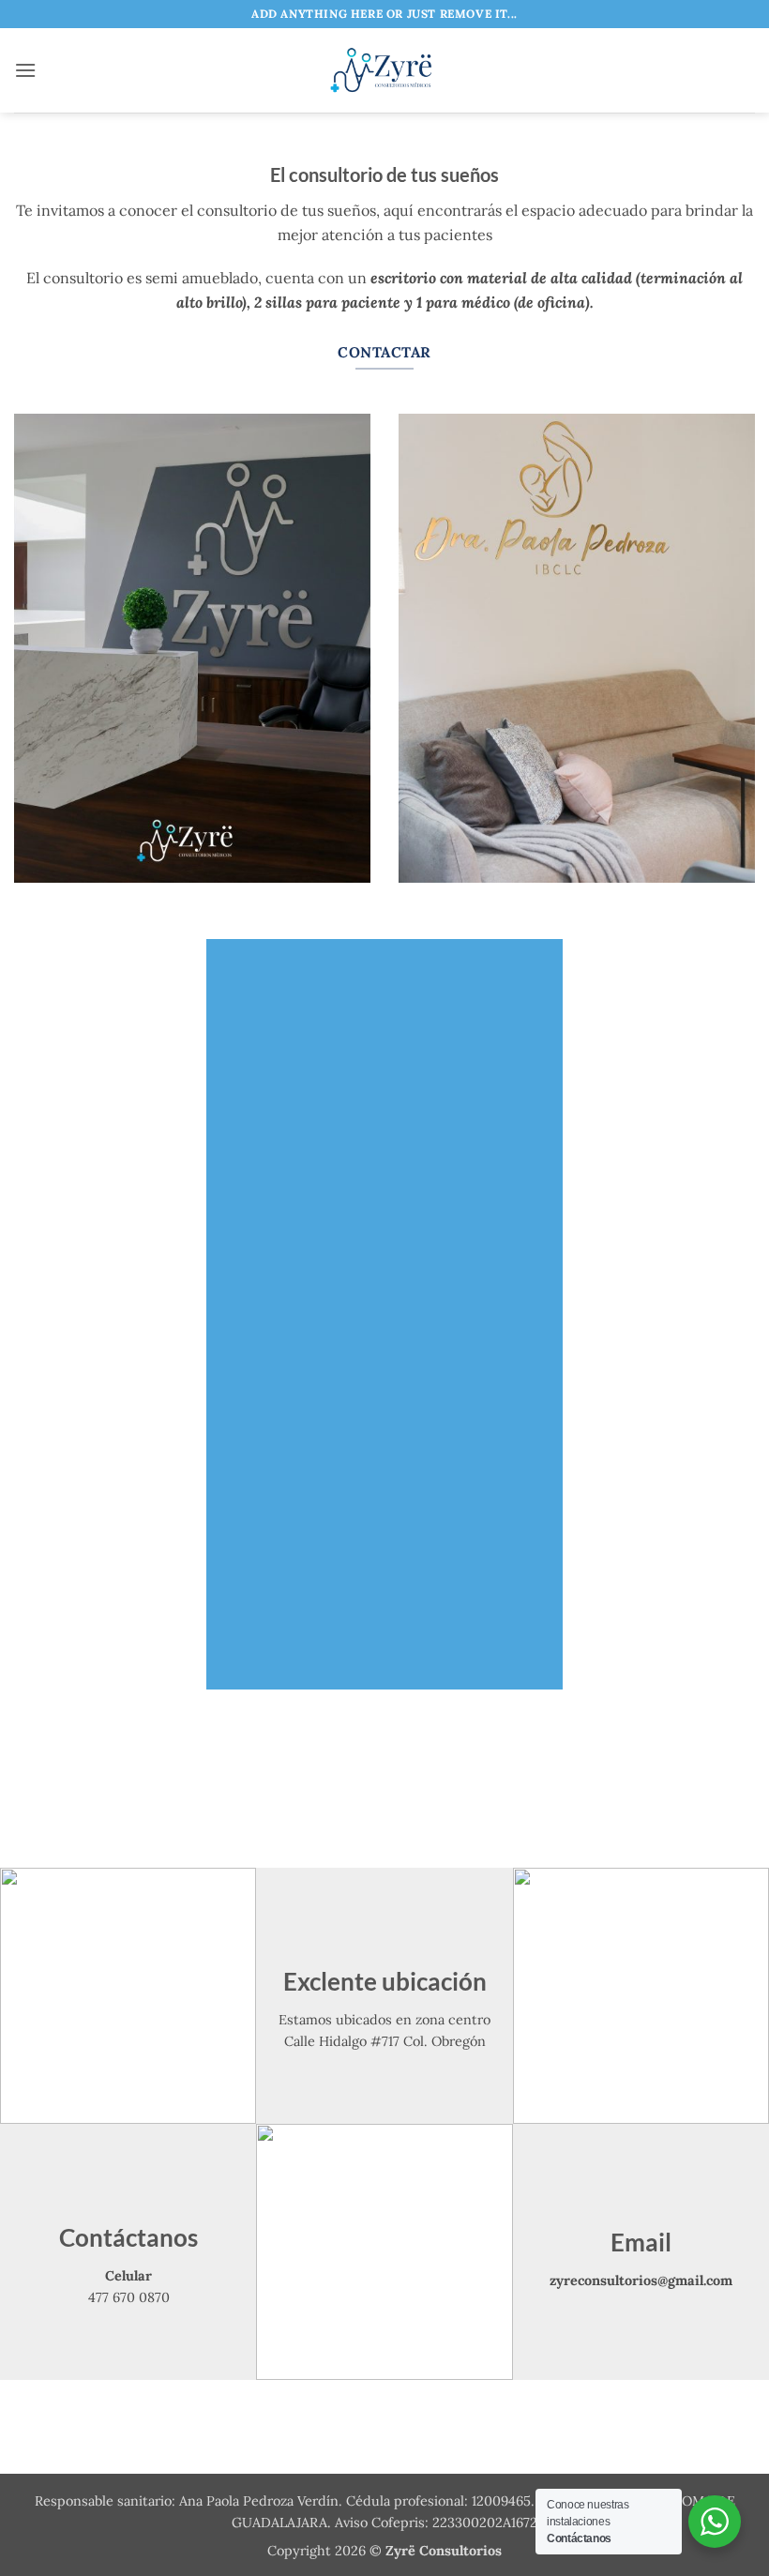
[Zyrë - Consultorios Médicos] (384, 70)
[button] (25, 70)
